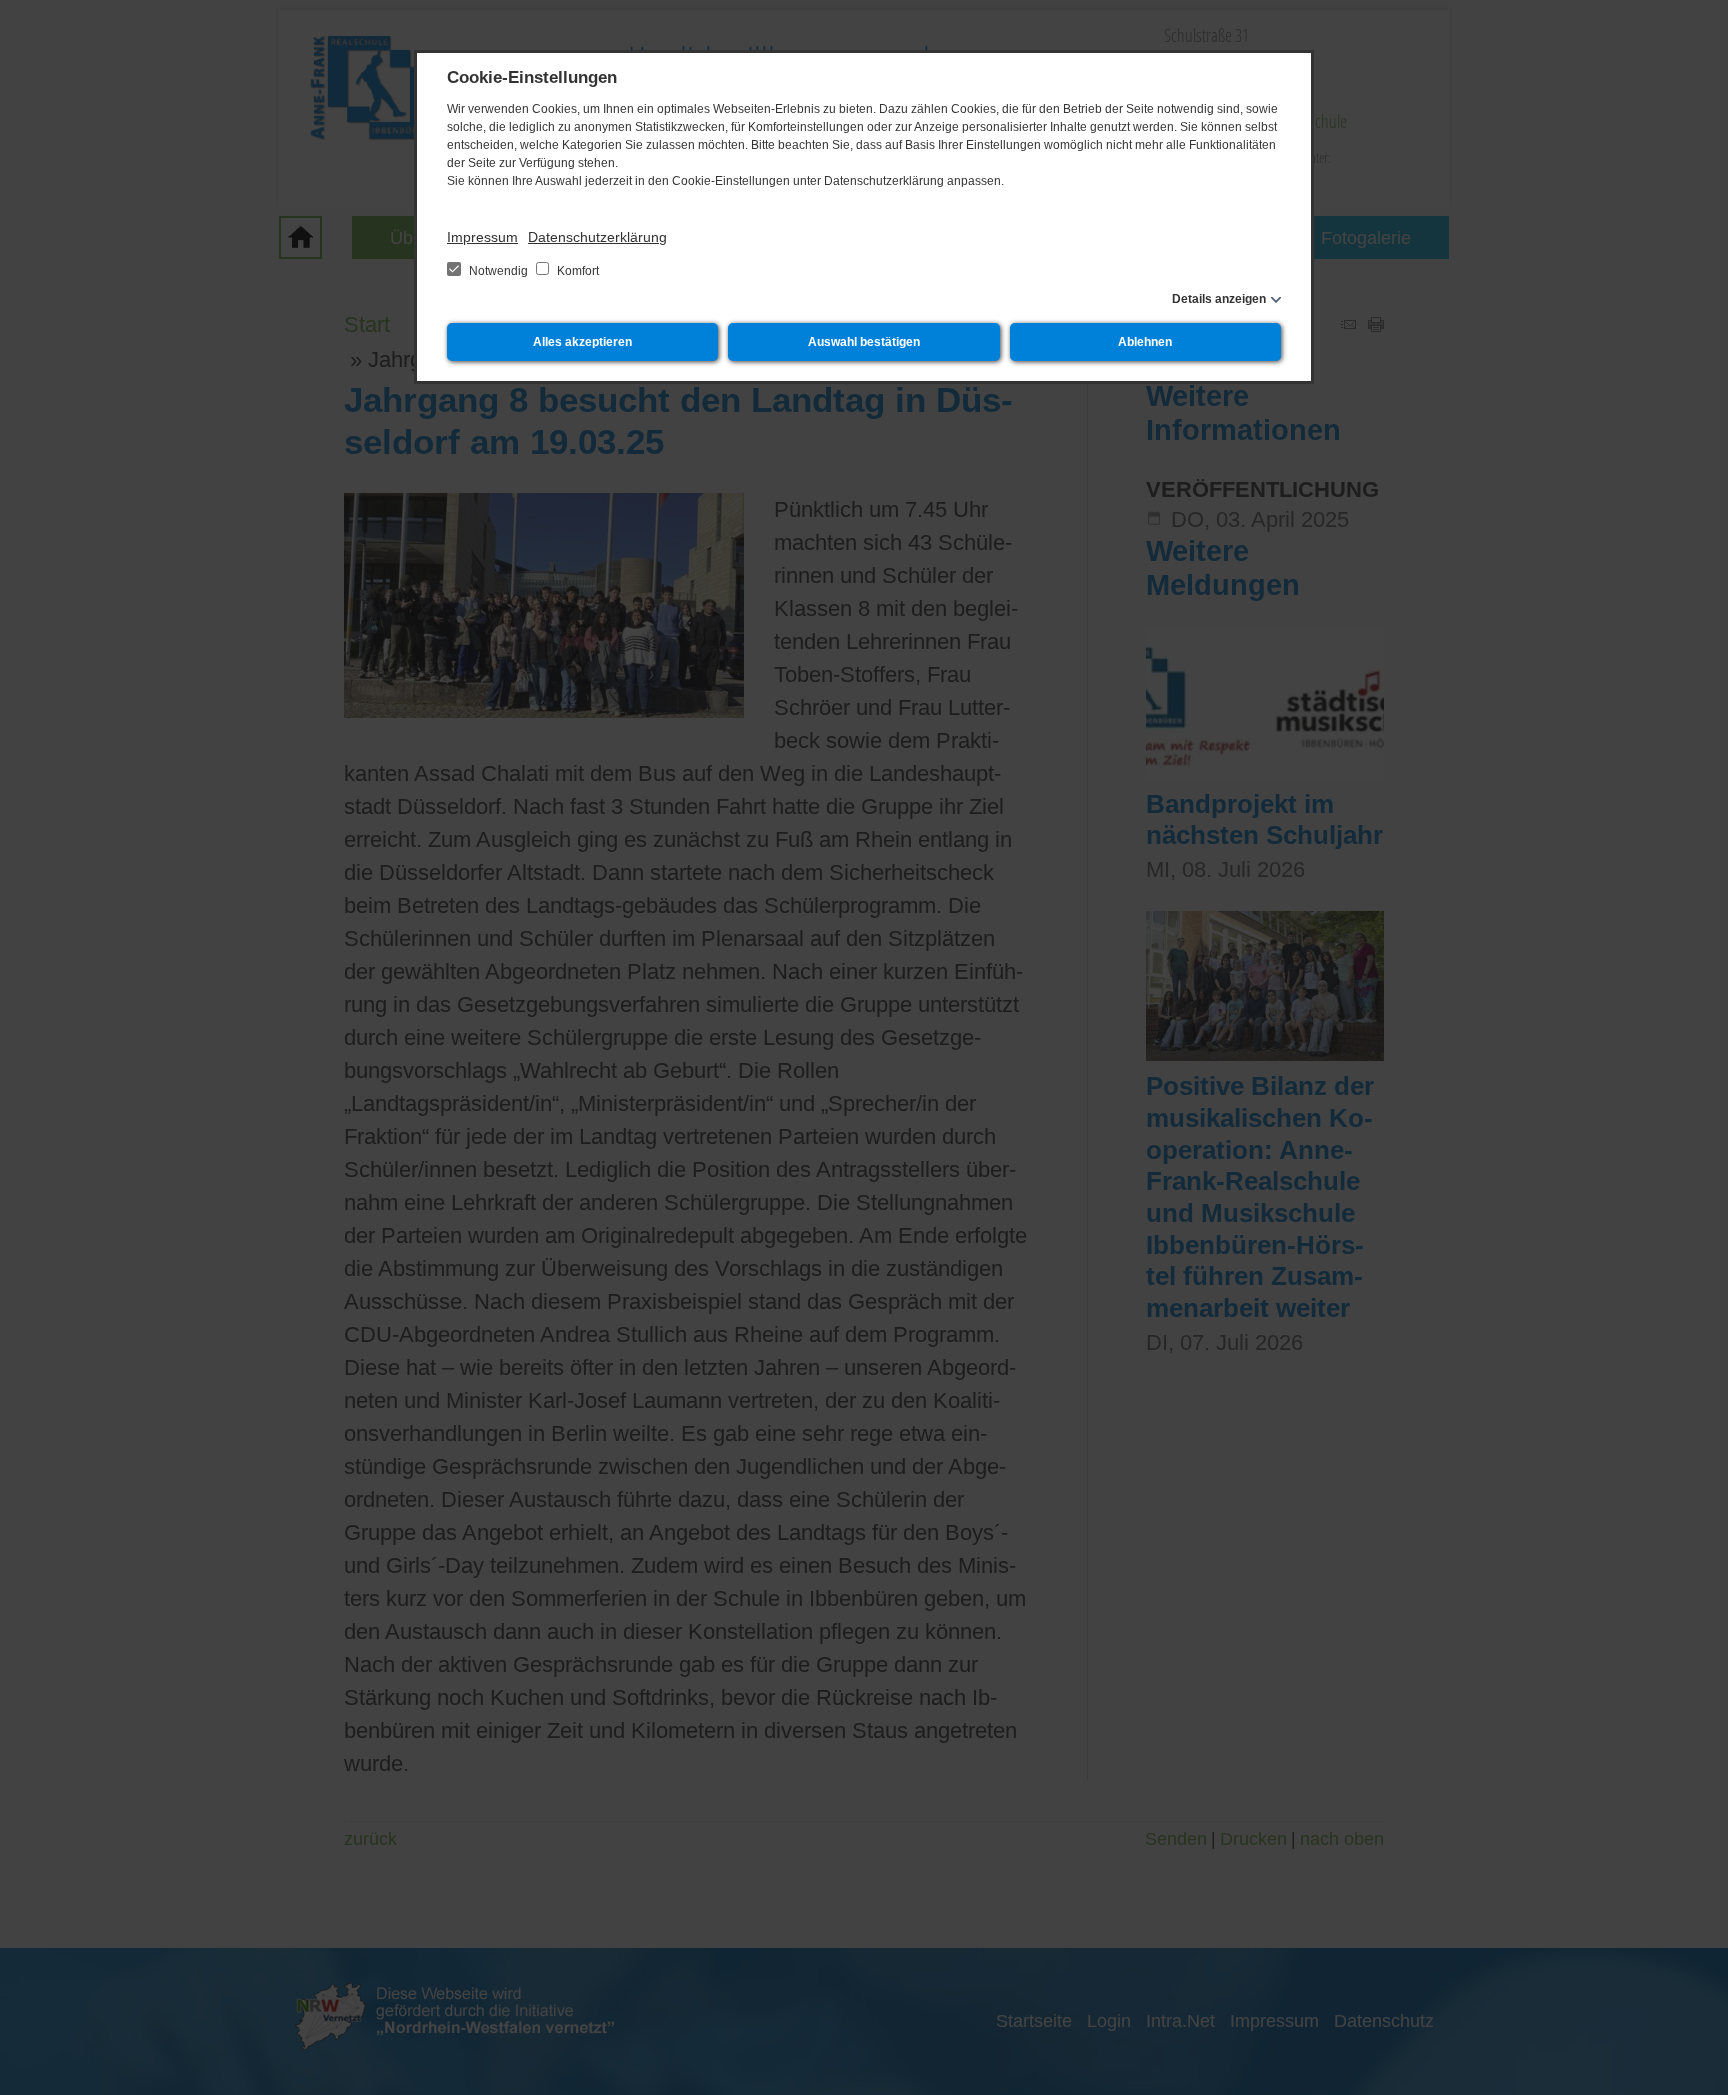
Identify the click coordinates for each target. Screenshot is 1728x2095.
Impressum (482, 237)
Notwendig (498, 271)
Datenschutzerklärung (597, 237)
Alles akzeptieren (582, 342)
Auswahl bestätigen (864, 342)
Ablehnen (1145, 342)
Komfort (576, 271)
